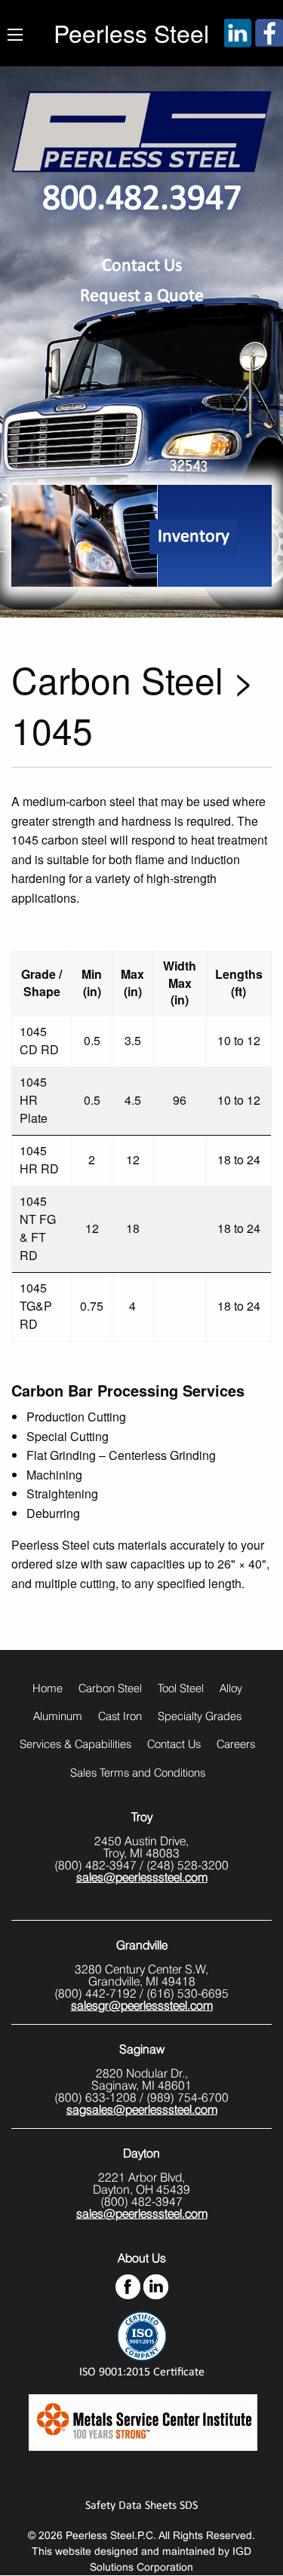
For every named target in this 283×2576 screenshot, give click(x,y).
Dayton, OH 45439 (141, 2190)
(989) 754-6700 (188, 2098)
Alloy (231, 1688)
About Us (142, 2258)
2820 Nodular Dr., (142, 2073)
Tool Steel (181, 1688)
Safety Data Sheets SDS (141, 2506)
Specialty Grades (200, 1716)
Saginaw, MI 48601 (141, 2085)
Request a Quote (142, 296)
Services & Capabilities (75, 1744)
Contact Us (142, 266)
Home (48, 1688)
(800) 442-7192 (95, 1993)
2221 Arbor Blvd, (141, 2177)
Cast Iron (120, 1716)
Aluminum (58, 1716)
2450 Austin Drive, (141, 1841)
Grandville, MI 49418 (142, 1981)
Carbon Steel (110, 1688)
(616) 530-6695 (188, 1993)
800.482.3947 (142, 200)
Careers (236, 1744)
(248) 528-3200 (188, 1865)
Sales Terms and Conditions (138, 1773)
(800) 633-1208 (95, 2098)
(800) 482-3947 (95, 1865)
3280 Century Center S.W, (141, 1969)
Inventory (194, 537)
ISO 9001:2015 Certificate (142, 2372)
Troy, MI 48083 (141, 1853)
